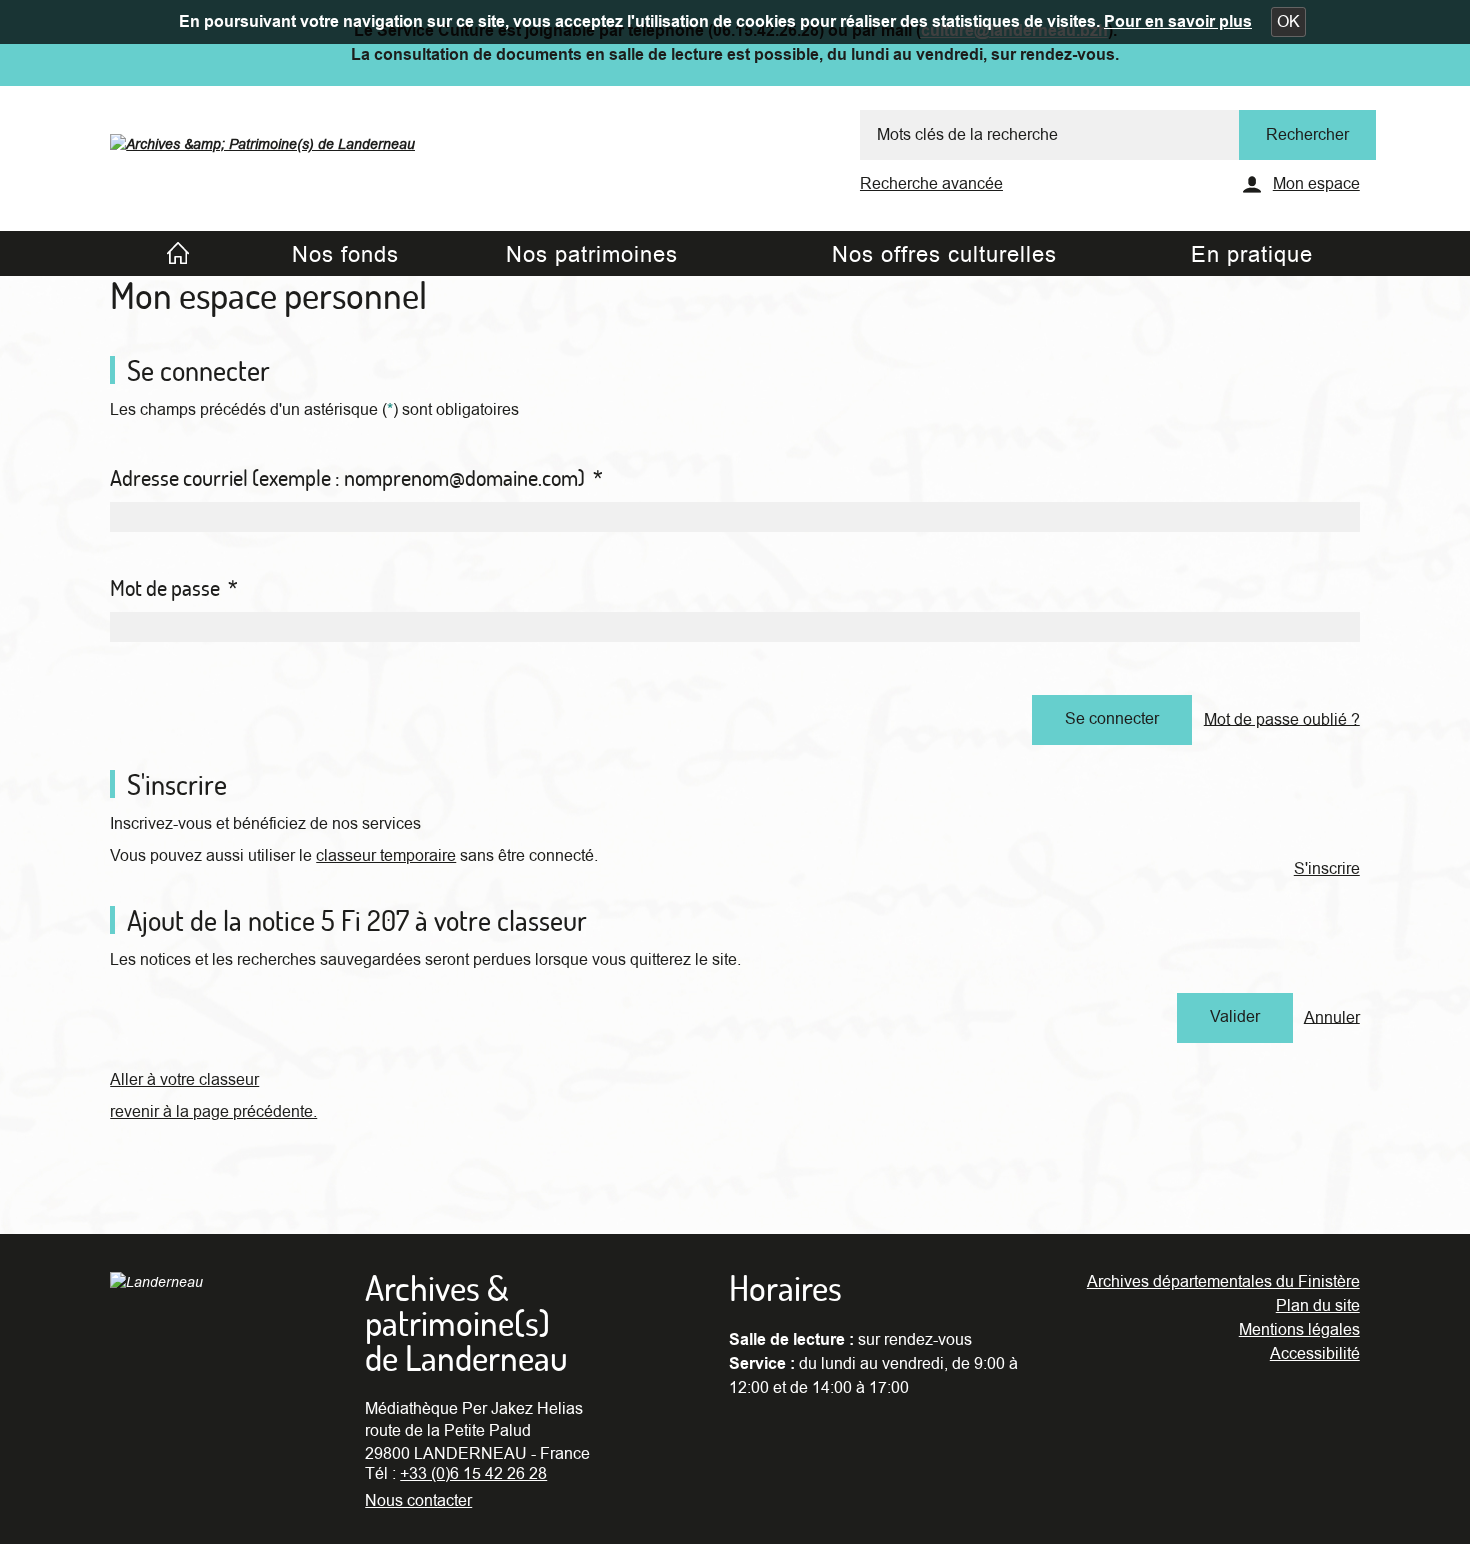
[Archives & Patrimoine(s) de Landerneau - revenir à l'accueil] (262, 139)
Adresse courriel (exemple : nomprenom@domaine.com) (356, 478)
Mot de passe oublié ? (1282, 719)
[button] (1288, 22)
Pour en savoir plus (1178, 22)
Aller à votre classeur (184, 1080)
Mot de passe (174, 588)
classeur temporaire (386, 856)
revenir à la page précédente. (213, 1112)
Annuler (1332, 1017)
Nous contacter (418, 1501)
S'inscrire (1327, 869)
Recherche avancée (931, 184)
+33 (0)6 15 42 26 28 (473, 1474)
